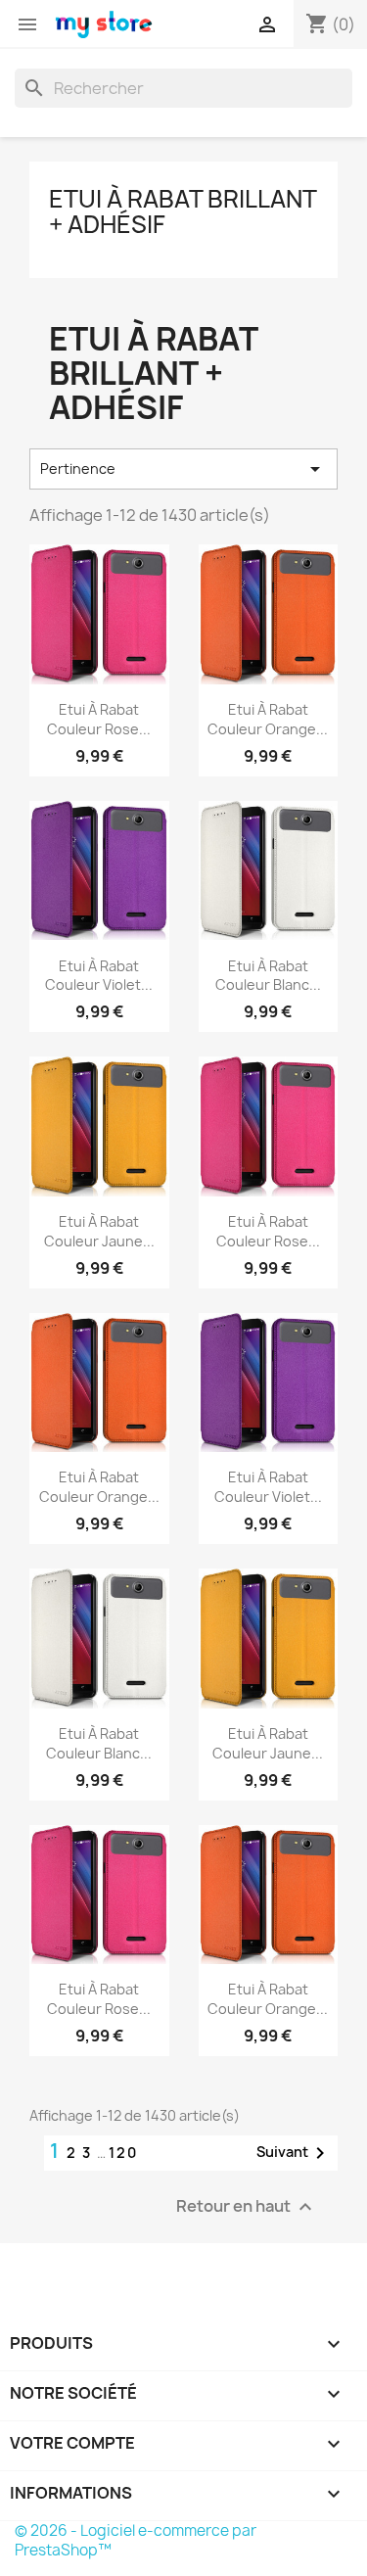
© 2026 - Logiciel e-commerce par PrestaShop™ (136, 2540)
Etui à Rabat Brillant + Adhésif (183, 211)
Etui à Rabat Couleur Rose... (99, 719)
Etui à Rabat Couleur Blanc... (268, 976)
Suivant (294, 2153)
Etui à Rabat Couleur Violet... (99, 976)
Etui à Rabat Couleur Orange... (268, 719)
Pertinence (183, 469)
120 (123, 2153)
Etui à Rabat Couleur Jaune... (99, 1231)
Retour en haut (247, 2207)
